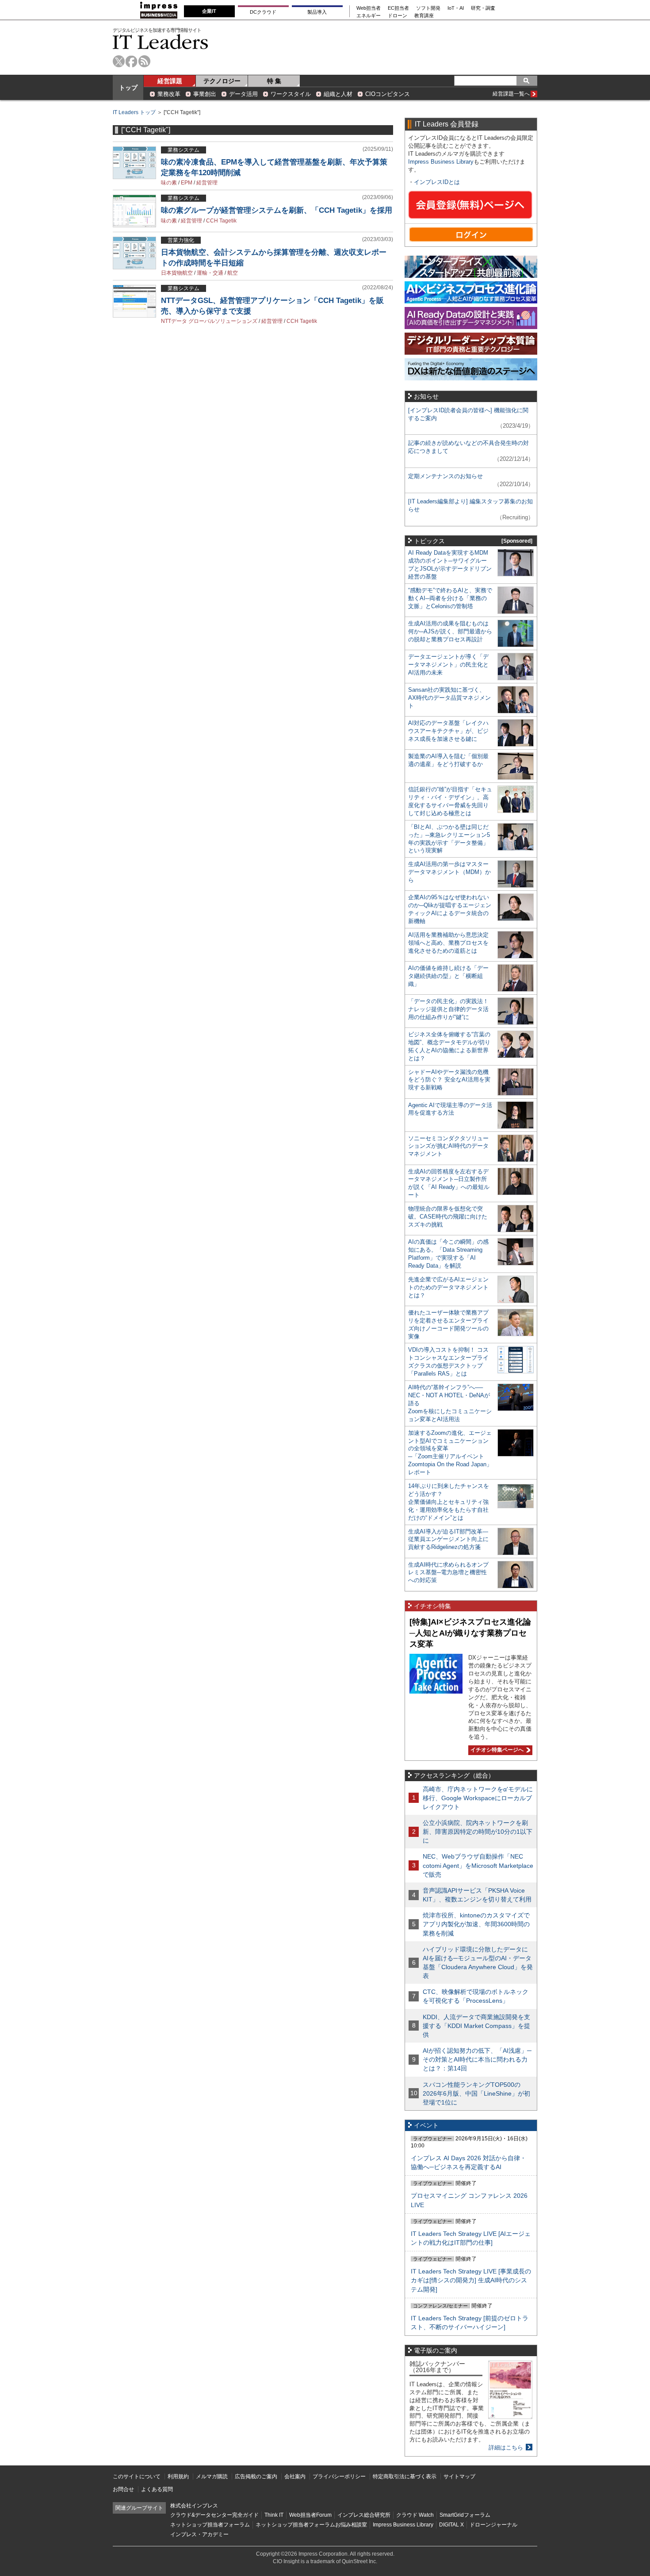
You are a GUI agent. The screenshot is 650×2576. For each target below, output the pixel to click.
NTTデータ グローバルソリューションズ (209, 321)
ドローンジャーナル (493, 2525)
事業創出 (205, 94)
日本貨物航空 (177, 273)
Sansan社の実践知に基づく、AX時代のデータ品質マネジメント (449, 698)
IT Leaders (161, 42)
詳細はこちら (506, 2448)
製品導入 (317, 12)
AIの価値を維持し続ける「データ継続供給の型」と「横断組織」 (448, 976)
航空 (233, 273)
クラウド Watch (415, 2515)
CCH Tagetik (221, 221)
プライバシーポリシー (339, 2476)
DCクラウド (263, 12)
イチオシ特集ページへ (496, 1750)
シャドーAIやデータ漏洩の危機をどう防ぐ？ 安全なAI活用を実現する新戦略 (449, 1080)
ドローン (398, 16)
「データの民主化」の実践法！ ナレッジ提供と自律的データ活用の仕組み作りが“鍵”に (448, 1009)
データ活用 (243, 94)
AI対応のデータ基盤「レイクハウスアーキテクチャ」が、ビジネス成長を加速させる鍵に (448, 731)
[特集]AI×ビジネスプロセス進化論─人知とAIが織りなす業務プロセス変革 (470, 1633)
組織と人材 (338, 94)
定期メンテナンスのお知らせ (445, 476)
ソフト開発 (428, 8)
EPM (187, 183)
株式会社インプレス (194, 2506)
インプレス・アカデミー (199, 2534)
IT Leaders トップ (134, 112)
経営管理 (207, 183)
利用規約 (178, 2476)
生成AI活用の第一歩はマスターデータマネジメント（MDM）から (449, 872)
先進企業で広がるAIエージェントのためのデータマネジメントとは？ (448, 1287)
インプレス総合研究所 (364, 2515)
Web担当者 (369, 8)
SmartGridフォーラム (465, 2515)
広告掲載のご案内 (256, 2476)
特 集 (274, 81)
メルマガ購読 (212, 2476)
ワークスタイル (291, 94)
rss (144, 61)
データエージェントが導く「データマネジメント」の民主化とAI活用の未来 (448, 665)
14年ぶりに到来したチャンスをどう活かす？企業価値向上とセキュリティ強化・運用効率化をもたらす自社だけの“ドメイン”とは (449, 1502)
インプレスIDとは (437, 182)
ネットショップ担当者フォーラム (210, 2525)
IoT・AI (456, 8)
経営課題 (170, 81)
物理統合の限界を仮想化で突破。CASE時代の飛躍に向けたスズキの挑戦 (448, 1217)
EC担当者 (398, 8)
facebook (132, 61)
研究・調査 (483, 8)
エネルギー (369, 16)
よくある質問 (157, 2489)
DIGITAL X (451, 2525)
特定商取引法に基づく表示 (405, 2476)
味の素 (169, 183)
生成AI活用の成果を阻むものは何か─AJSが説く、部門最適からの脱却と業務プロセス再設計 (450, 631)
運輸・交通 (210, 273)
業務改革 (169, 94)
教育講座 (424, 16)
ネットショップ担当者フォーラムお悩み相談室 (311, 2525)
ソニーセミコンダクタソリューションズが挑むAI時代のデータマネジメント (448, 1146)
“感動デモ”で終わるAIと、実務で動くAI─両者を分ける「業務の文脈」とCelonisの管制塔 (450, 598)
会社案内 (295, 2476)
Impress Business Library (441, 162)
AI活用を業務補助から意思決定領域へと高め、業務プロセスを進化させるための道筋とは (448, 943)
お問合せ (123, 2489)
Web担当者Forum (310, 2515)
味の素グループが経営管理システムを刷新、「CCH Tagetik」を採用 (277, 210)
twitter (119, 61)
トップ (128, 88)
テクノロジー (222, 81)
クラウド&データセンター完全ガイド (214, 2515)
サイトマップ (459, 2476)
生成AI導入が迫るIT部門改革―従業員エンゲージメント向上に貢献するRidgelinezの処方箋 (448, 1539)
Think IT (274, 2515)
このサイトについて (137, 2476)
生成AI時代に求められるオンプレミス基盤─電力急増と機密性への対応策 (448, 1573)
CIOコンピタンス (388, 94)
